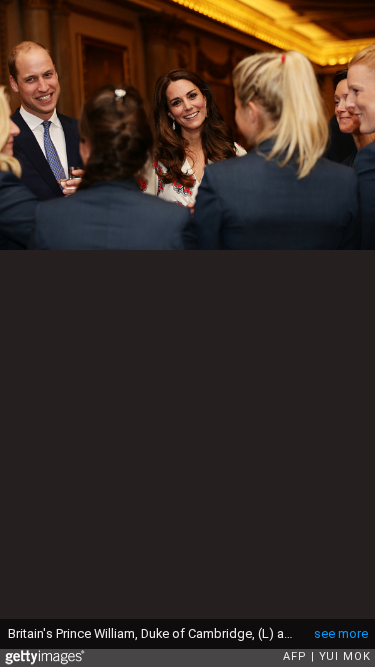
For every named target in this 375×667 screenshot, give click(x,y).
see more (341, 633)
